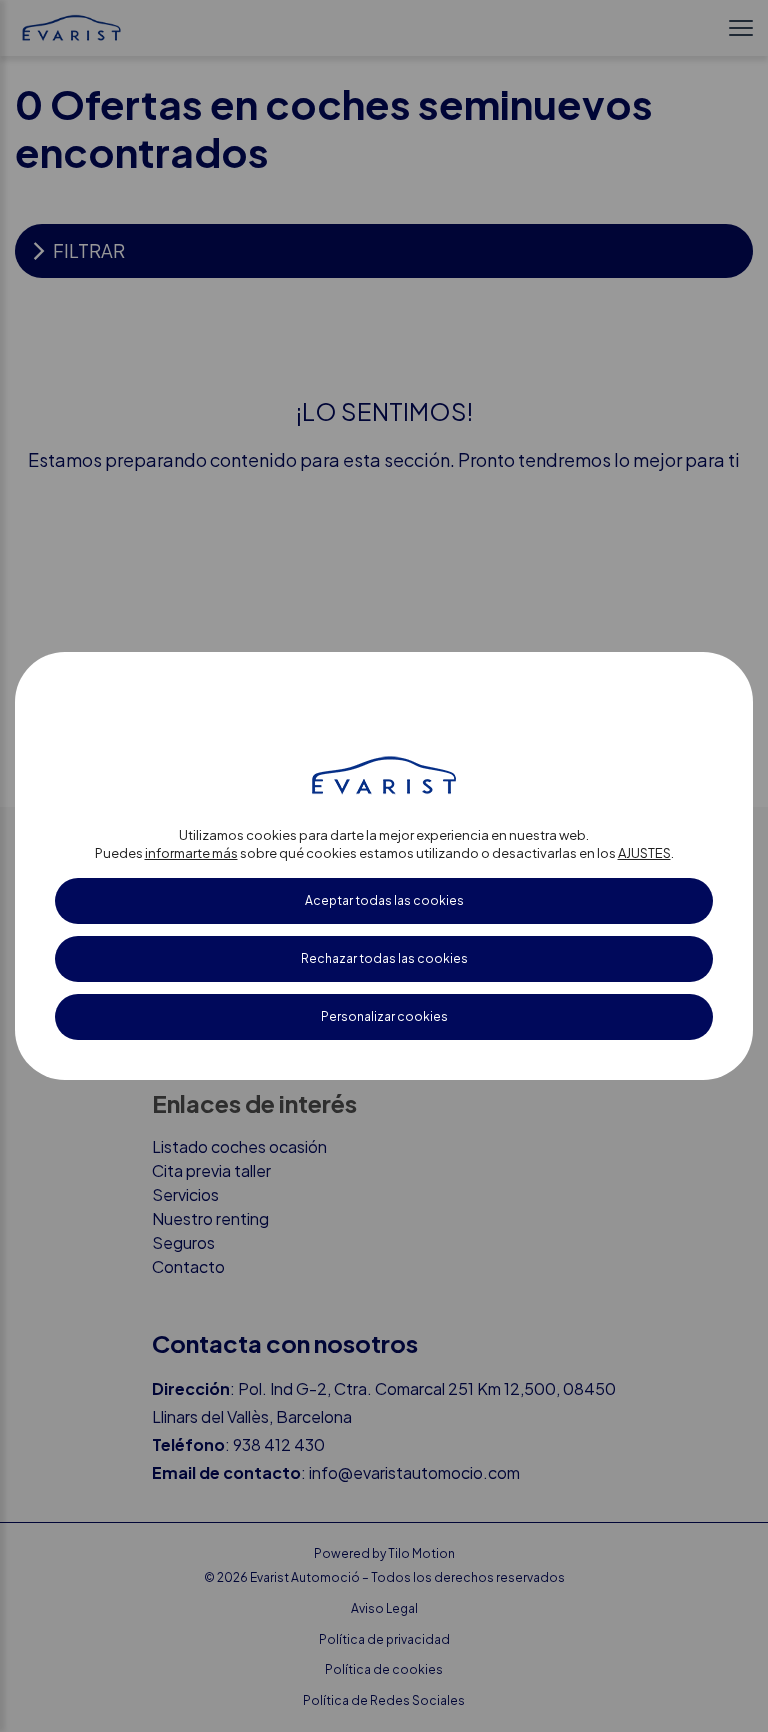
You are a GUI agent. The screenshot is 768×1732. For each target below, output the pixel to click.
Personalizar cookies (384, 1016)
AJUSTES (644, 853)
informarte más (191, 853)
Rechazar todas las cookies (384, 958)
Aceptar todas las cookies (384, 900)
